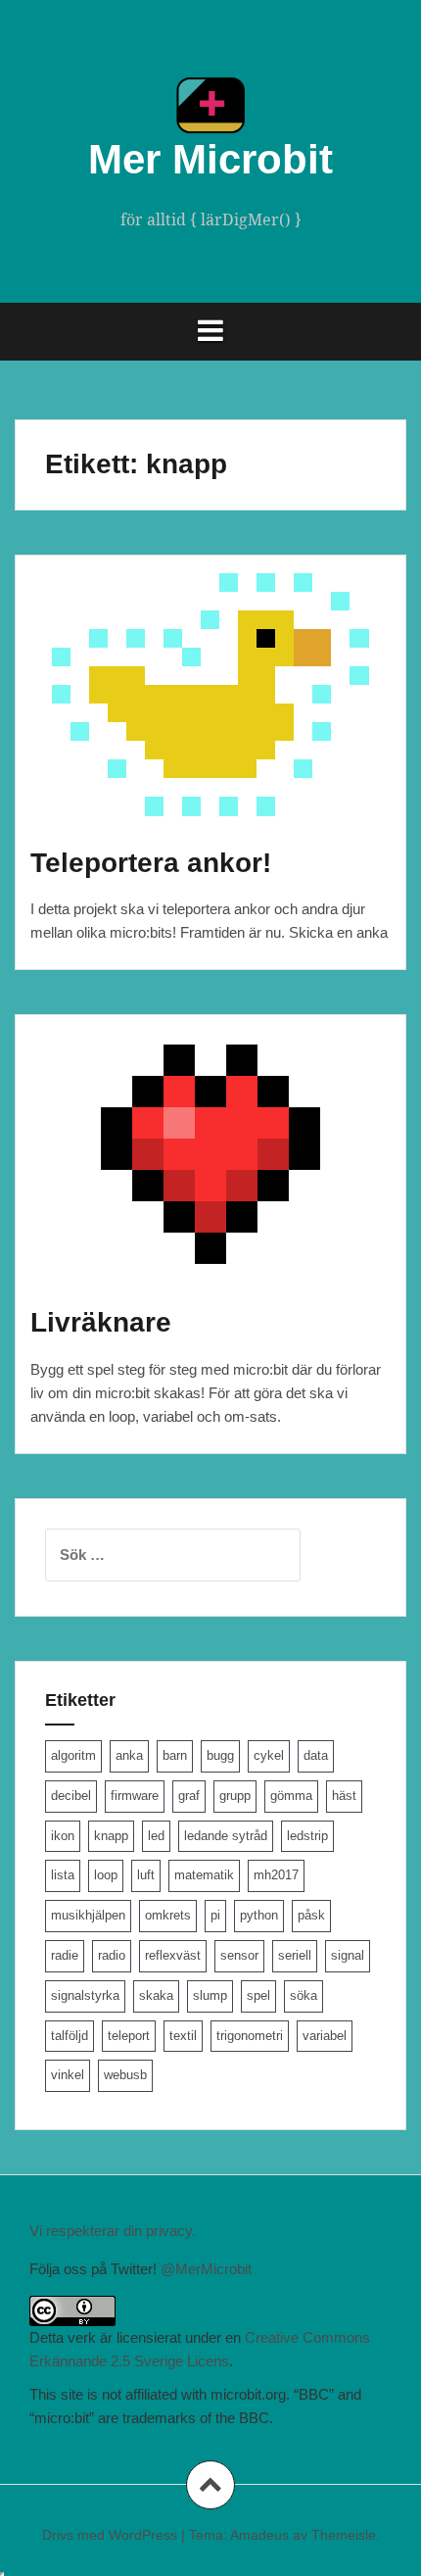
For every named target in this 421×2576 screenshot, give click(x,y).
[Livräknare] (222, 1177)
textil (183, 2036)
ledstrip (307, 1836)
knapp (111, 1836)
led (156, 1836)
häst (344, 1796)
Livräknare (101, 1322)
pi (215, 1915)
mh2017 (276, 1875)
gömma (291, 1796)
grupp (235, 1796)
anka (129, 1755)
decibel (71, 1796)
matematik (204, 1875)
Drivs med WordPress (110, 2535)
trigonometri (250, 2036)
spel (258, 1995)
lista (63, 1875)
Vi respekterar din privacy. (113, 2231)
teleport (129, 2036)
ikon (63, 1836)
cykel (269, 1755)
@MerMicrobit (206, 2269)
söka (304, 1995)
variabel (325, 2036)
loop (106, 1875)
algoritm (73, 1755)
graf (189, 1796)
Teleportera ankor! (151, 863)
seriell (295, 1955)
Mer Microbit (210, 159)
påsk (311, 1915)
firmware (135, 1796)
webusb (125, 2075)
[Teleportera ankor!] (222, 716)
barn (175, 1755)
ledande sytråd (226, 1836)
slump (210, 1995)
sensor (239, 1955)
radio (112, 1955)
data (316, 1755)
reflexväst (173, 1955)
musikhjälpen (88, 1915)
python (259, 1915)
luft (146, 1875)
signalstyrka (85, 1995)
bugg (220, 1755)
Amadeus (259, 2535)
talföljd (70, 2036)
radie (65, 1955)
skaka (156, 1995)
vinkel (68, 2075)
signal (348, 1955)
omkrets (168, 1915)
